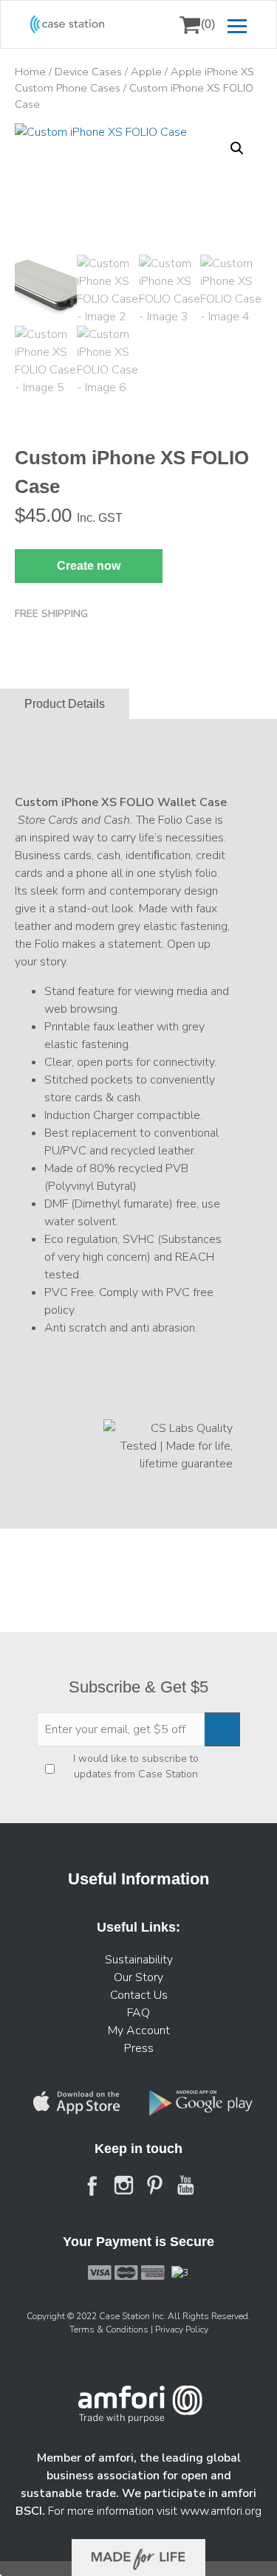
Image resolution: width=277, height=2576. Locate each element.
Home (30, 72)
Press (139, 2048)
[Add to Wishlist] (33, 145)
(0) (208, 24)
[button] (237, 148)
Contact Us (139, 1995)
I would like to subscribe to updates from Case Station (136, 1766)
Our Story (138, 1977)
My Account (139, 2031)
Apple (146, 72)
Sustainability (139, 1960)
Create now (89, 566)
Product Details (65, 704)
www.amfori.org (221, 2511)
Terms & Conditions (110, 2329)
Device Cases (88, 72)
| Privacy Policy (179, 2329)
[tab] (65, 704)
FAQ (138, 2013)
